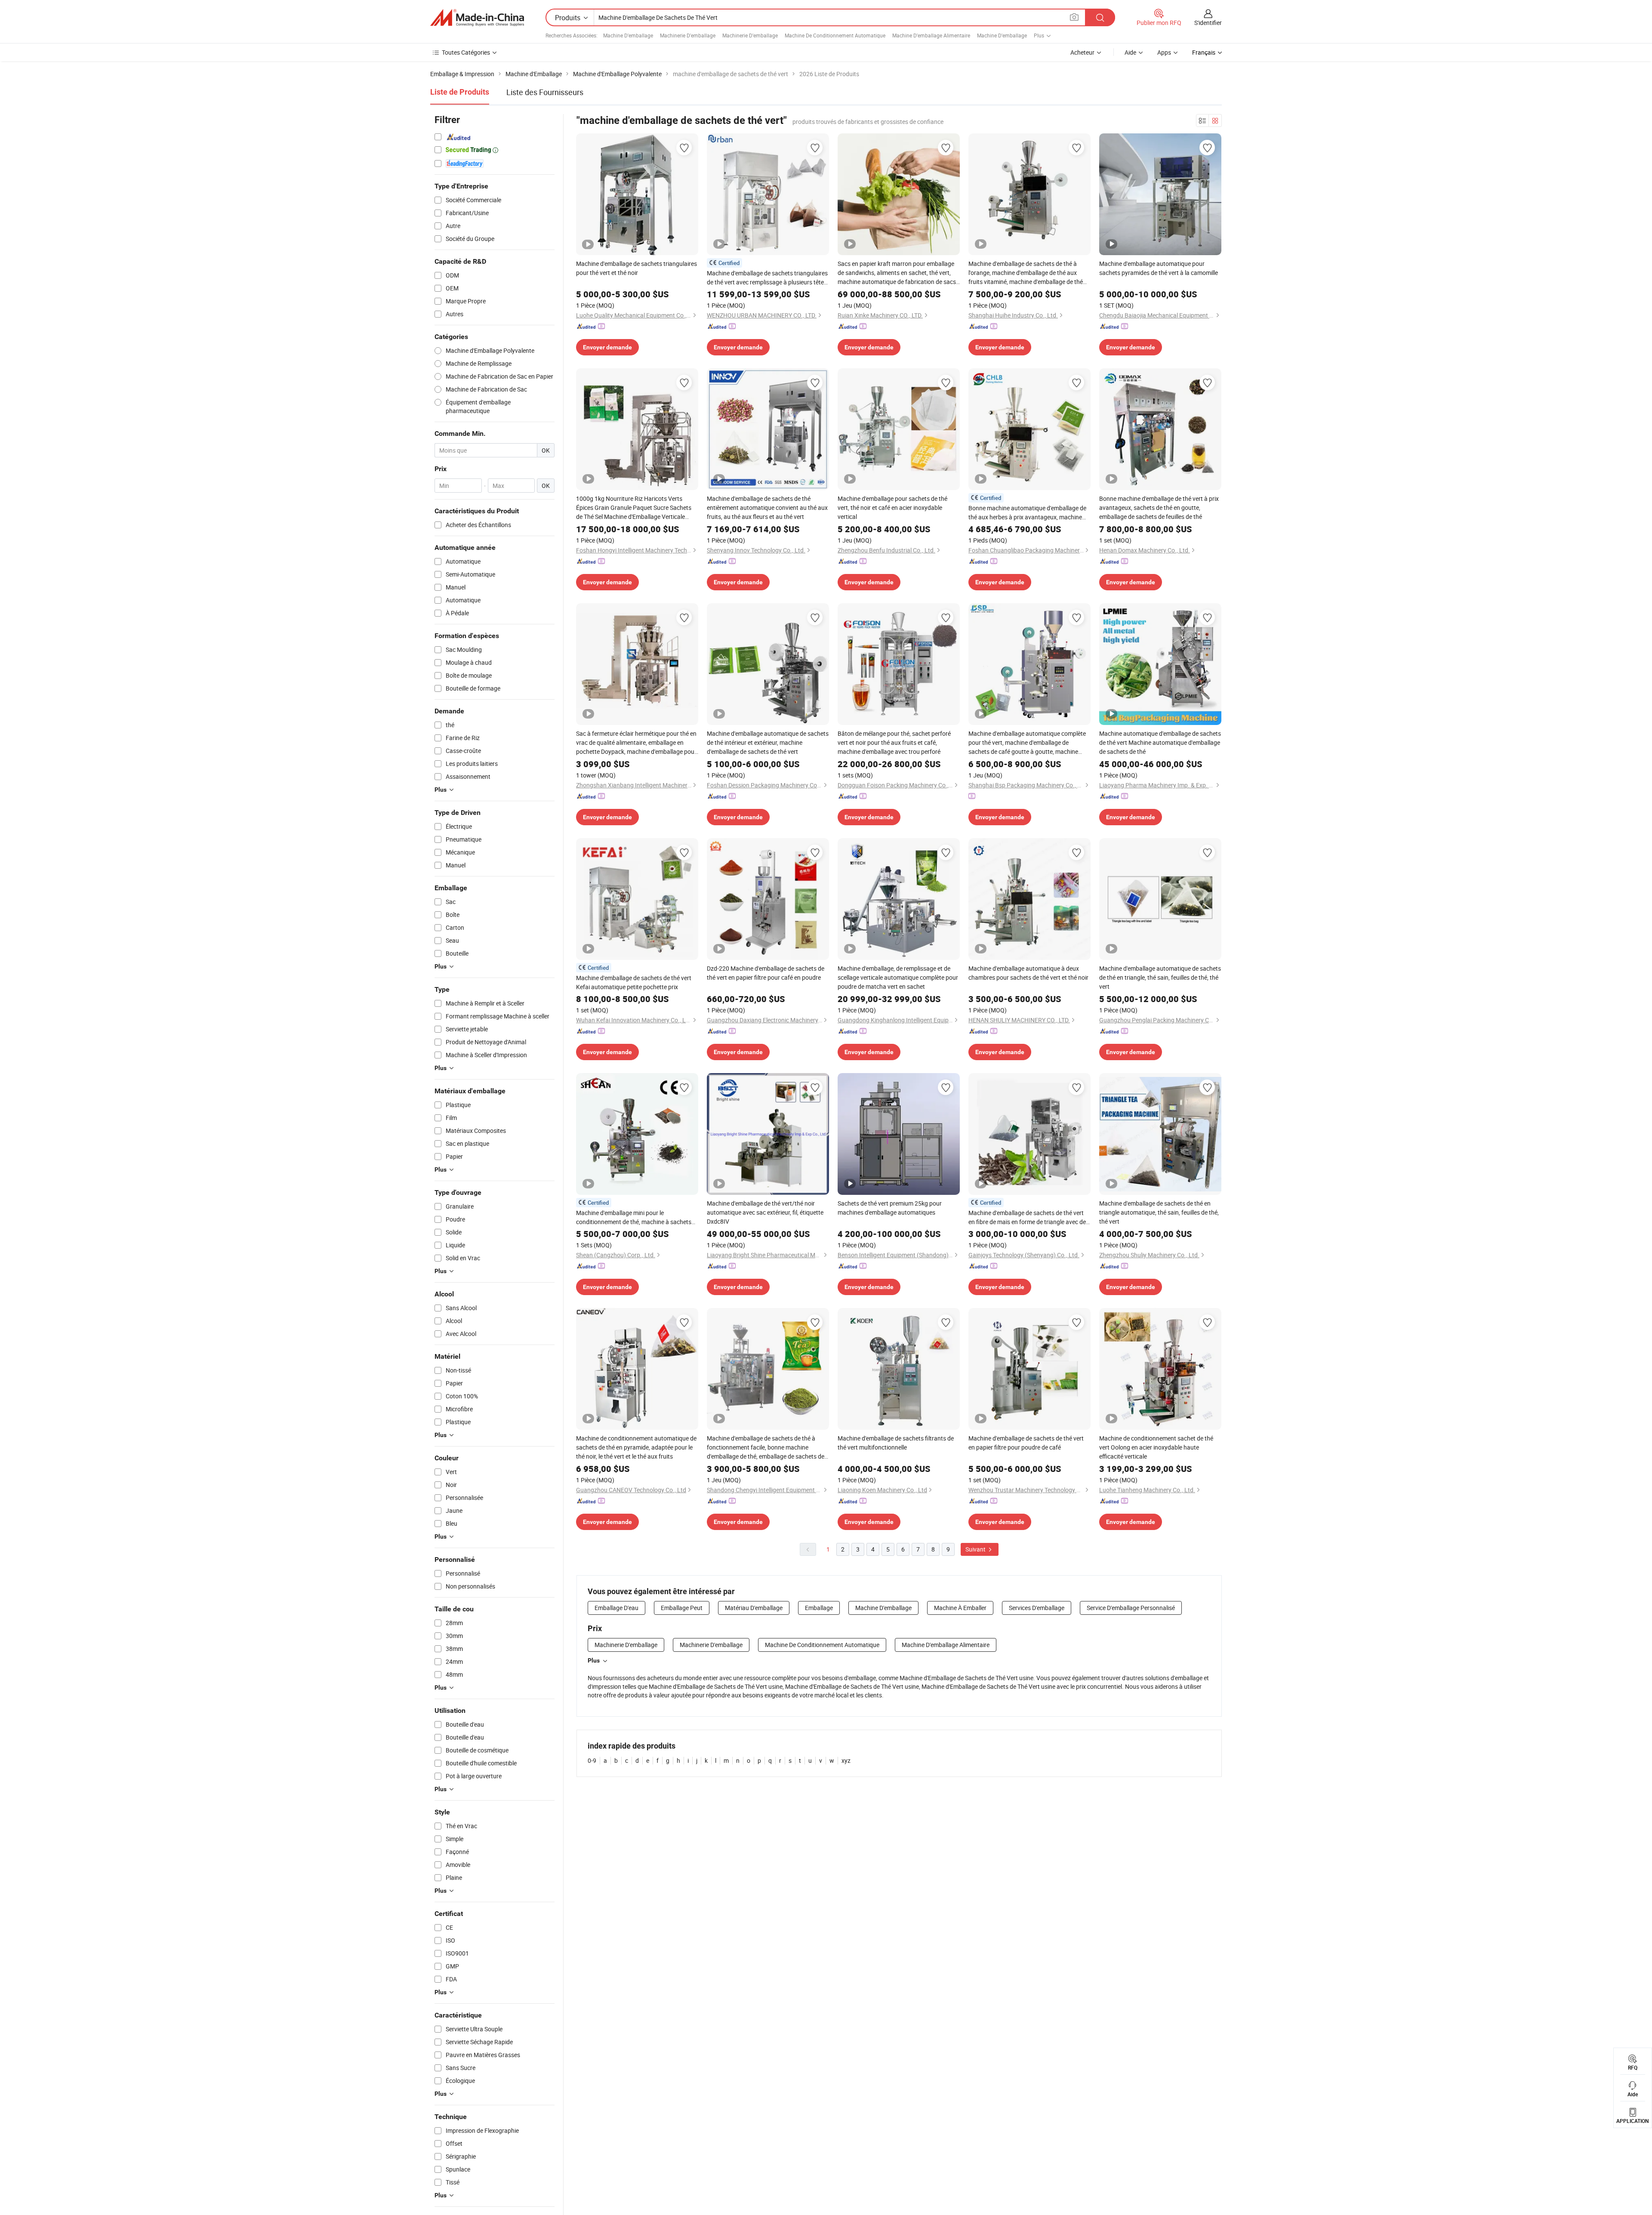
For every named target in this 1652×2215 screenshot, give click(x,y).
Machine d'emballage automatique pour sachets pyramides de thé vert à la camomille (1159, 268)
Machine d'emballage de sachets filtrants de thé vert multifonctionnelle (896, 1443)
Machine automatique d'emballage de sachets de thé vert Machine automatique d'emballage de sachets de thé (1160, 742)
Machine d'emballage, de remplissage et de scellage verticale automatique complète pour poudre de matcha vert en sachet (898, 977)
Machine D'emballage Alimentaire (931, 35)
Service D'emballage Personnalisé (1131, 1608)
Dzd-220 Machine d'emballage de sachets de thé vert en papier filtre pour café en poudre (766, 973)
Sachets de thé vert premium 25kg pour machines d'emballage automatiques (890, 1208)
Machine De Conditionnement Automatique (835, 35)
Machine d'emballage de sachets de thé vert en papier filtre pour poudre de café (1026, 1443)
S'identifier (1208, 23)
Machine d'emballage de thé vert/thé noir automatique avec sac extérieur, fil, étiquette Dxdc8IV (765, 1212)
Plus (594, 1660)
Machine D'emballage (628, 35)
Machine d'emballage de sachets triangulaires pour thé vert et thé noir (636, 268)
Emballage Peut (682, 1608)
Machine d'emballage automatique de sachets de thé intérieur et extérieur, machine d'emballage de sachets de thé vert (768, 742)
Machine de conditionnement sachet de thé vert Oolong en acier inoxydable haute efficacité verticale (1156, 1447)
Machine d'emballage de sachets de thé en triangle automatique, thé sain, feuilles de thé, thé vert (1159, 1212)
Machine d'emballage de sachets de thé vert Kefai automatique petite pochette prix (634, 982)
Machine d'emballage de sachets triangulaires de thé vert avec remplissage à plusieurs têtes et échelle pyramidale (767, 278)
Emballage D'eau (616, 1608)
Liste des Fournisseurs (545, 92)
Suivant (976, 1549)
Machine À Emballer (960, 1608)
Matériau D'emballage (754, 1608)
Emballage (819, 1608)
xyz (846, 1760)
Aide (1130, 52)
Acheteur (1082, 52)
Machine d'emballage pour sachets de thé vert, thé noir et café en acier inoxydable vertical (892, 507)
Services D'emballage (1037, 1608)
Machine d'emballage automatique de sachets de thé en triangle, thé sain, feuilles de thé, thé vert (1160, 977)
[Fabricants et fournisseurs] (477, 18)
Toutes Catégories (466, 52)
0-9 (592, 1760)
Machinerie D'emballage (688, 35)
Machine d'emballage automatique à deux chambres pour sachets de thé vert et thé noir (1028, 973)
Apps (1164, 52)
